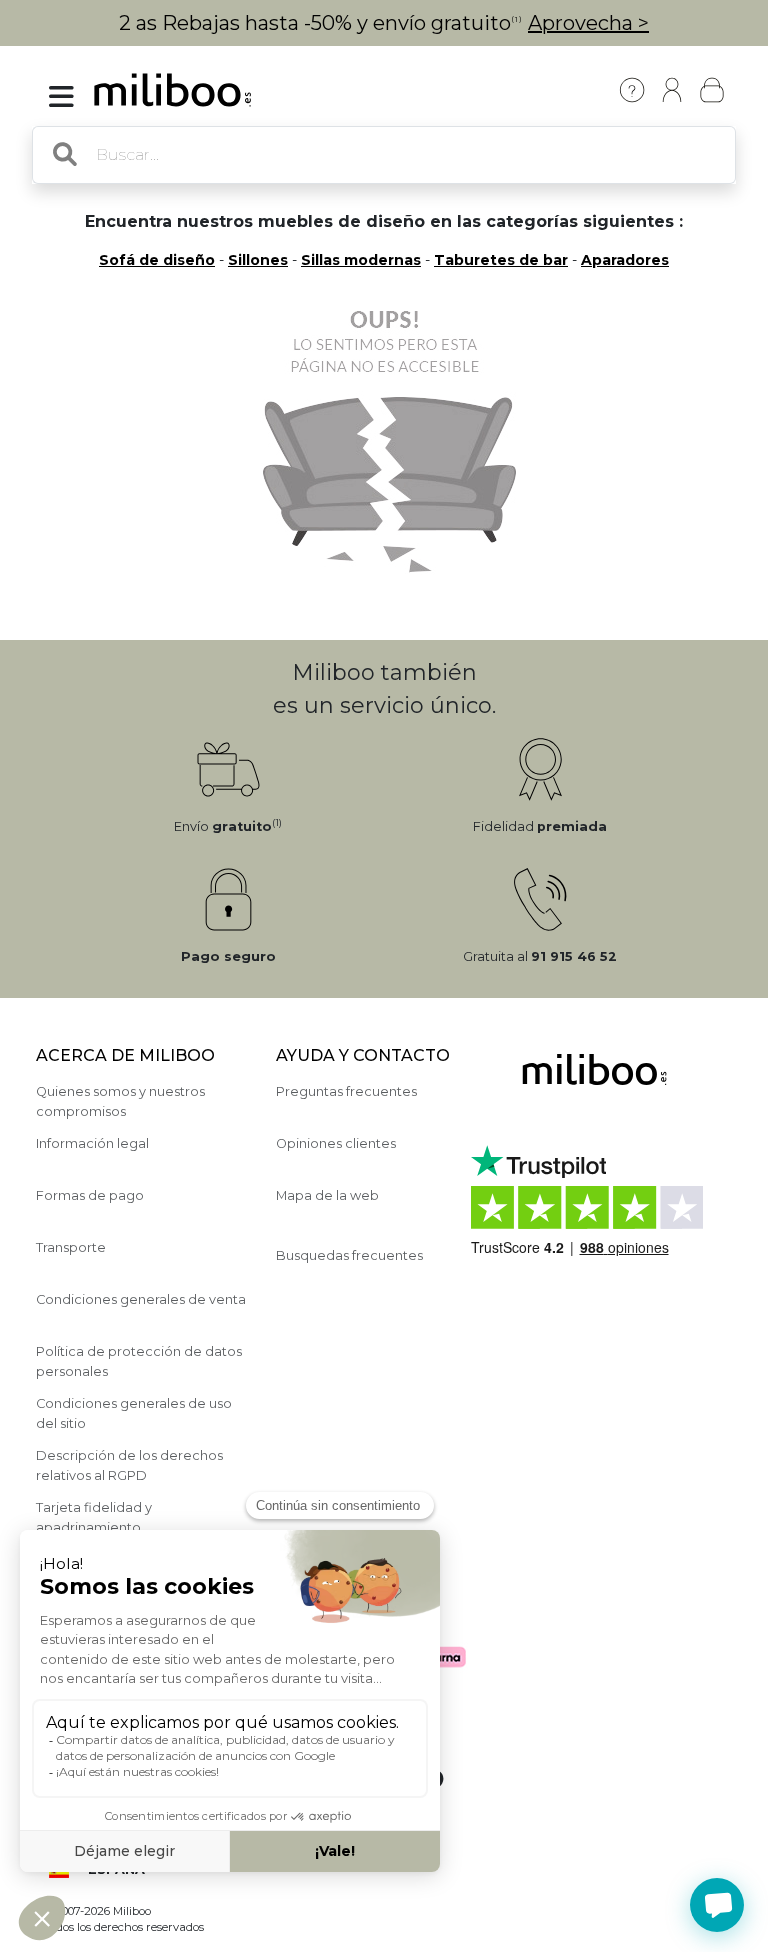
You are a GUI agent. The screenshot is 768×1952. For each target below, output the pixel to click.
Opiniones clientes (336, 1143)
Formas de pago (90, 1195)
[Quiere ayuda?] (717, 1905)
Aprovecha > (588, 23)
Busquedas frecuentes (349, 1255)
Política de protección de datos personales (139, 1361)
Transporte (71, 1247)
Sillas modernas (361, 260)
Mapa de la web (327, 1195)
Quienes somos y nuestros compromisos (120, 1101)
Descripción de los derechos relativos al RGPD (129, 1465)
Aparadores (625, 260)
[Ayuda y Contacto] (632, 90)
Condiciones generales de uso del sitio (134, 1413)
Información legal (92, 1143)
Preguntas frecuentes (346, 1091)
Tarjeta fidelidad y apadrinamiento (94, 1517)
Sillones (258, 260)
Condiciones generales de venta (141, 1299)
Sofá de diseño (157, 260)
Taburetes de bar (501, 260)
